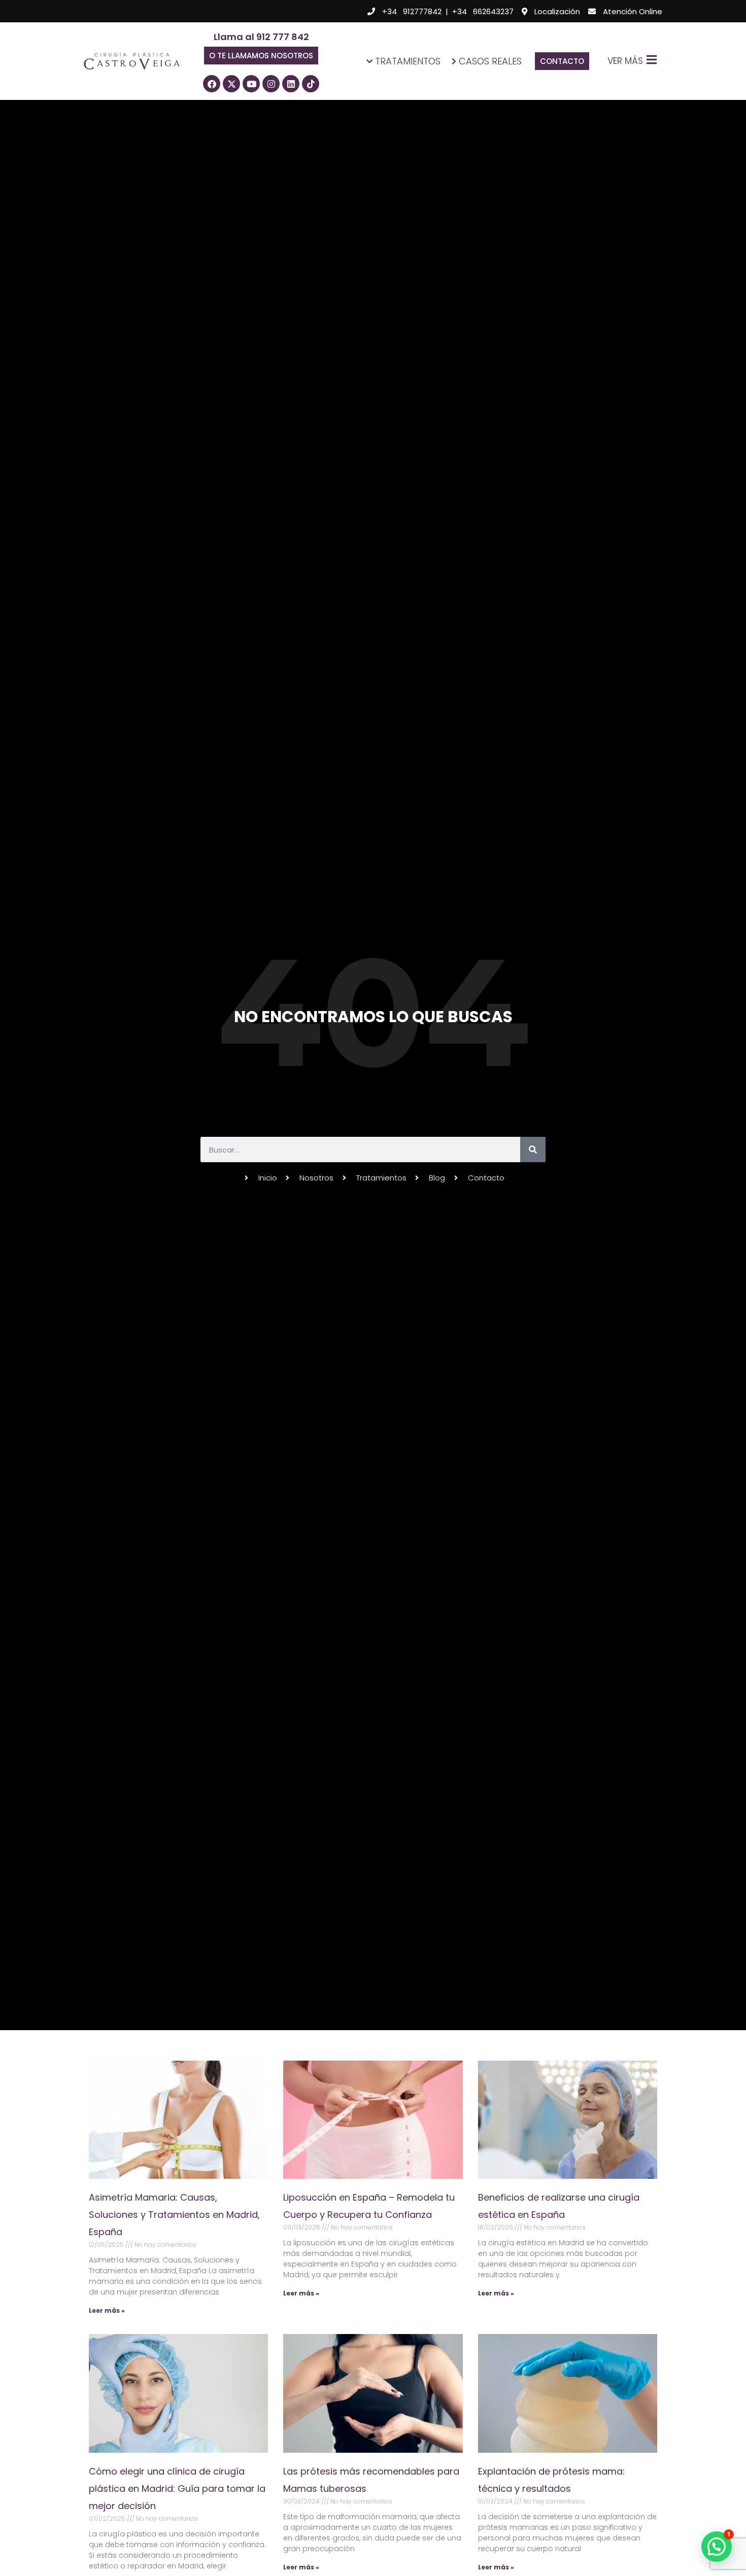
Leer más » (107, 2310)
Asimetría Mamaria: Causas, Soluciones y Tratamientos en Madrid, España (174, 2215)
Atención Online (633, 11)
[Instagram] (271, 84)
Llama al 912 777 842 (261, 37)
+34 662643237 (483, 11)
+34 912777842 (412, 11)
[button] (261, 56)
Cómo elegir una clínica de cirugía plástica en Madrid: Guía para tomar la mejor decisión (177, 2488)
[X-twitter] (231, 84)
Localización (557, 11)
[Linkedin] (291, 84)
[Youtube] (251, 84)
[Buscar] (533, 1150)
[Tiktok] (311, 84)
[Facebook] (212, 84)
